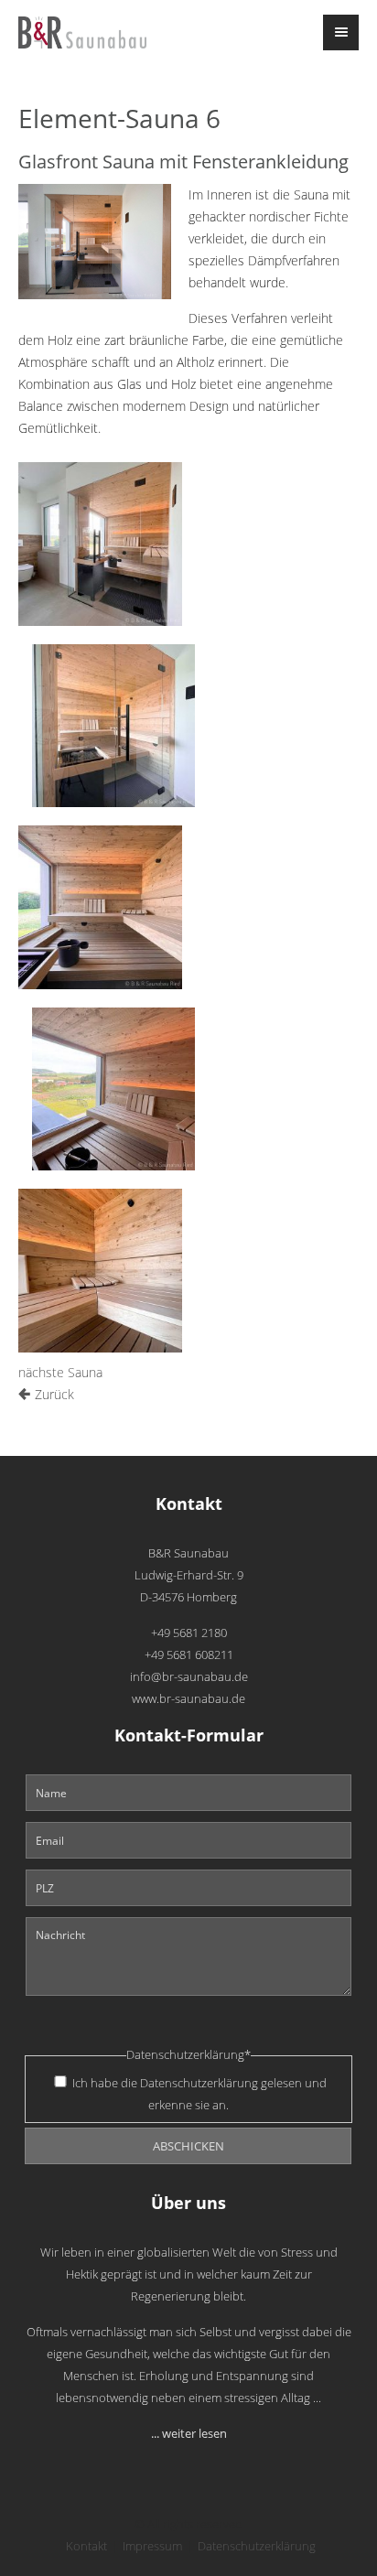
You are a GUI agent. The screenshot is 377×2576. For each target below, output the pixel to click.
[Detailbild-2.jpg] (114, 726)
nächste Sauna (60, 1372)
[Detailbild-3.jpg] (100, 907)
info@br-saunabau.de (189, 1677)
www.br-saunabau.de (188, 1699)
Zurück (54, 1394)
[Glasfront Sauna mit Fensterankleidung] (95, 242)
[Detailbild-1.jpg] (100, 544)
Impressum (152, 2546)
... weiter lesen (189, 2434)
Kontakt (86, 2546)
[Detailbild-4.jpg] (114, 1089)
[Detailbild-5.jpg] (100, 1271)
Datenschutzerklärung (199, 2083)
